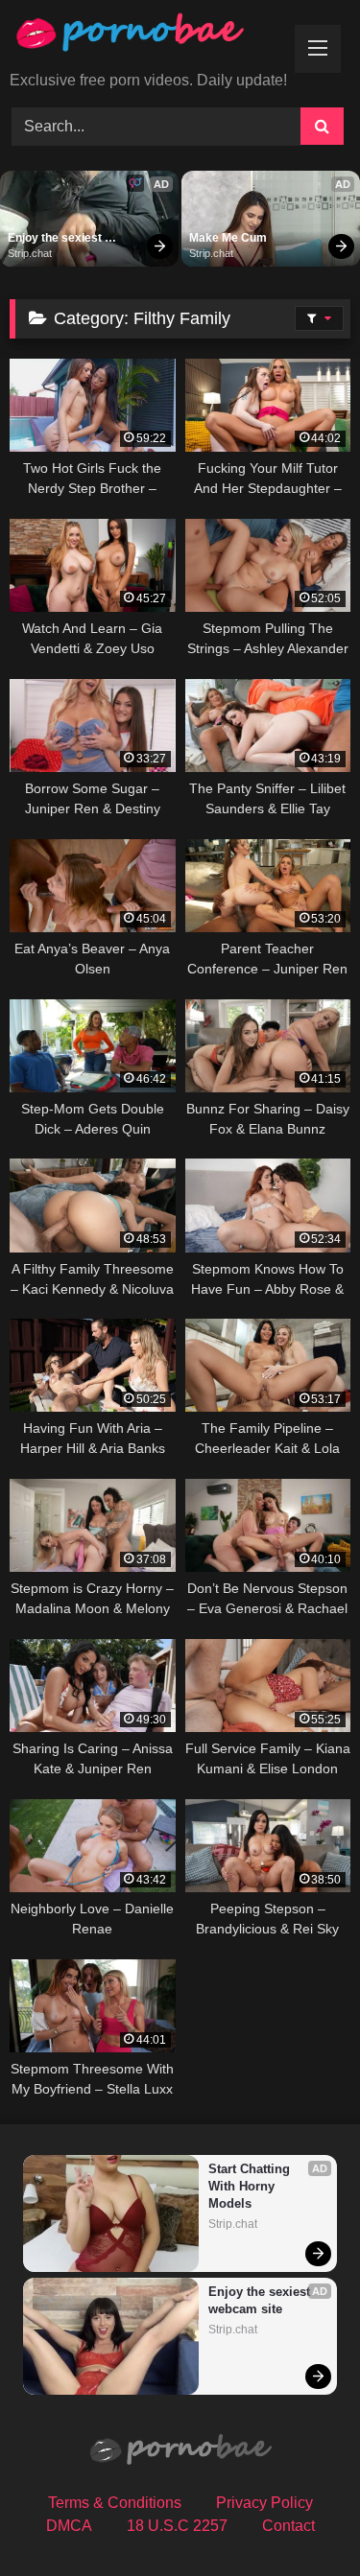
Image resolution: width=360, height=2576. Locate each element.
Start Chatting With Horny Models (251, 2186)
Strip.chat (30, 253)
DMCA (69, 2526)
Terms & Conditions (115, 2503)
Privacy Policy (264, 2503)
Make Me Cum (228, 238)
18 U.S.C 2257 (177, 2526)
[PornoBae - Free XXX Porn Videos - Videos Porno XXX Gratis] (148, 37)
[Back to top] (300, 2519)
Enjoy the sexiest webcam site (56, 239)
